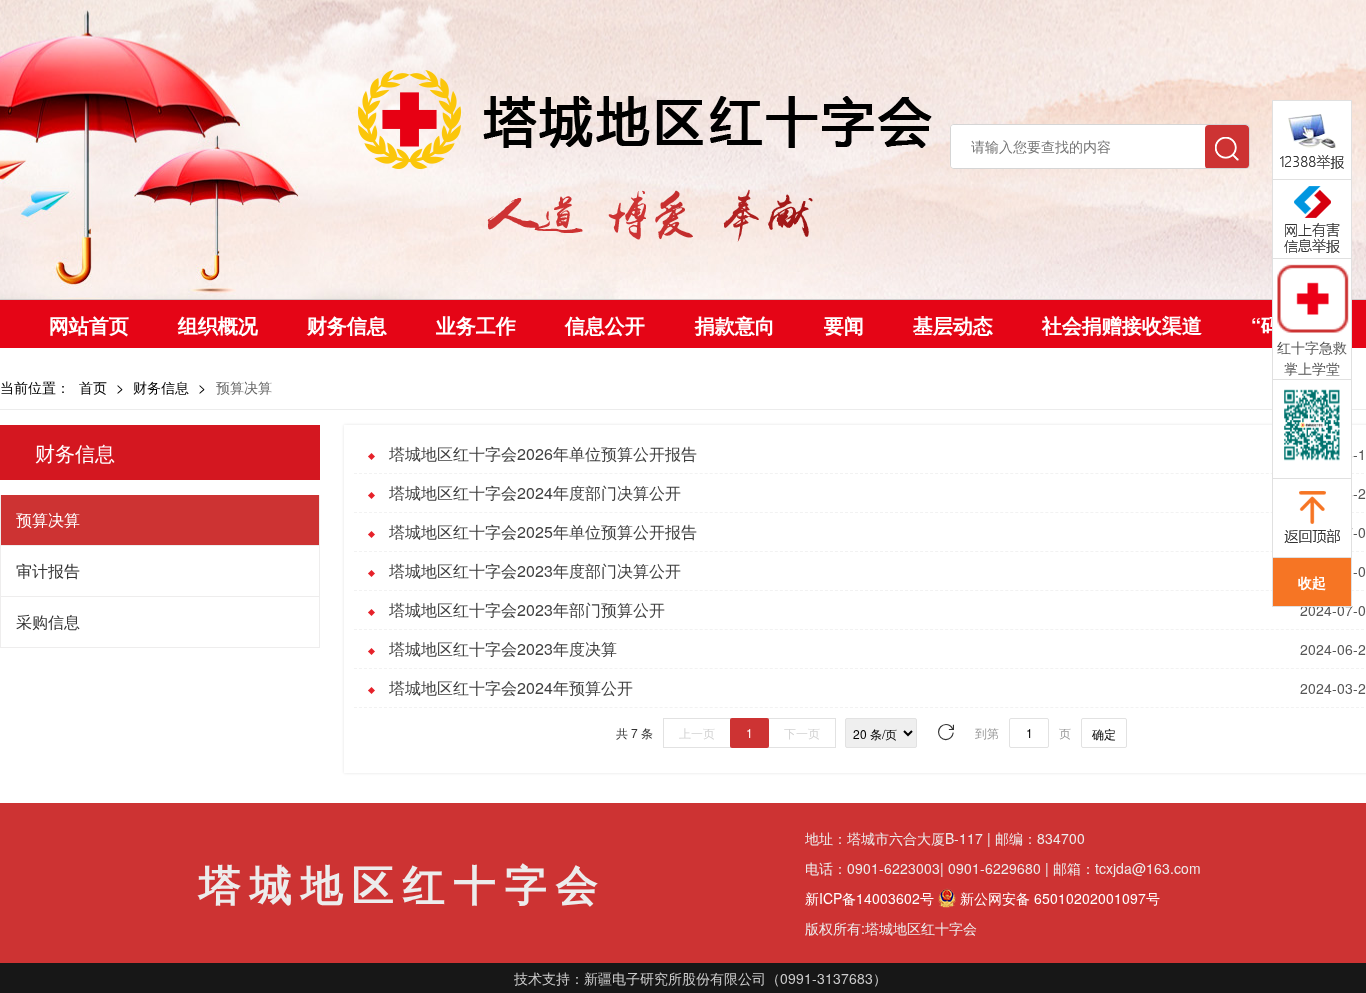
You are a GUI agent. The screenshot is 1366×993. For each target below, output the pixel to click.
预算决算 (48, 519)
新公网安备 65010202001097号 (1058, 898)
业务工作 (476, 324)
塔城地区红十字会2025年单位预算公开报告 (543, 531)
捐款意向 (735, 324)
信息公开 (605, 324)
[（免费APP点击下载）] (1312, 298)
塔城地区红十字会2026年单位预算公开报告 (543, 453)
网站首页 (89, 324)
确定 (1104, 733)
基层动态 (953, 324)
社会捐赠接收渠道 (1122, 324)
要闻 (844, 324)
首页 (93, 387)
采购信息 (48, 621)
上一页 (697, 732)
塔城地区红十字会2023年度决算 (503, 648)
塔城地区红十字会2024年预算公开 (511, 687)
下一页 (802, 732)
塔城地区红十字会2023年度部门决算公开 (535, 570)
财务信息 (347, 324)
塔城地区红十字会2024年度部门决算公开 (535, 492)
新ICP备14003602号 (869, 898)
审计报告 (48, 570)
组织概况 (218, 324)
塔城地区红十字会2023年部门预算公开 (527, 609)
